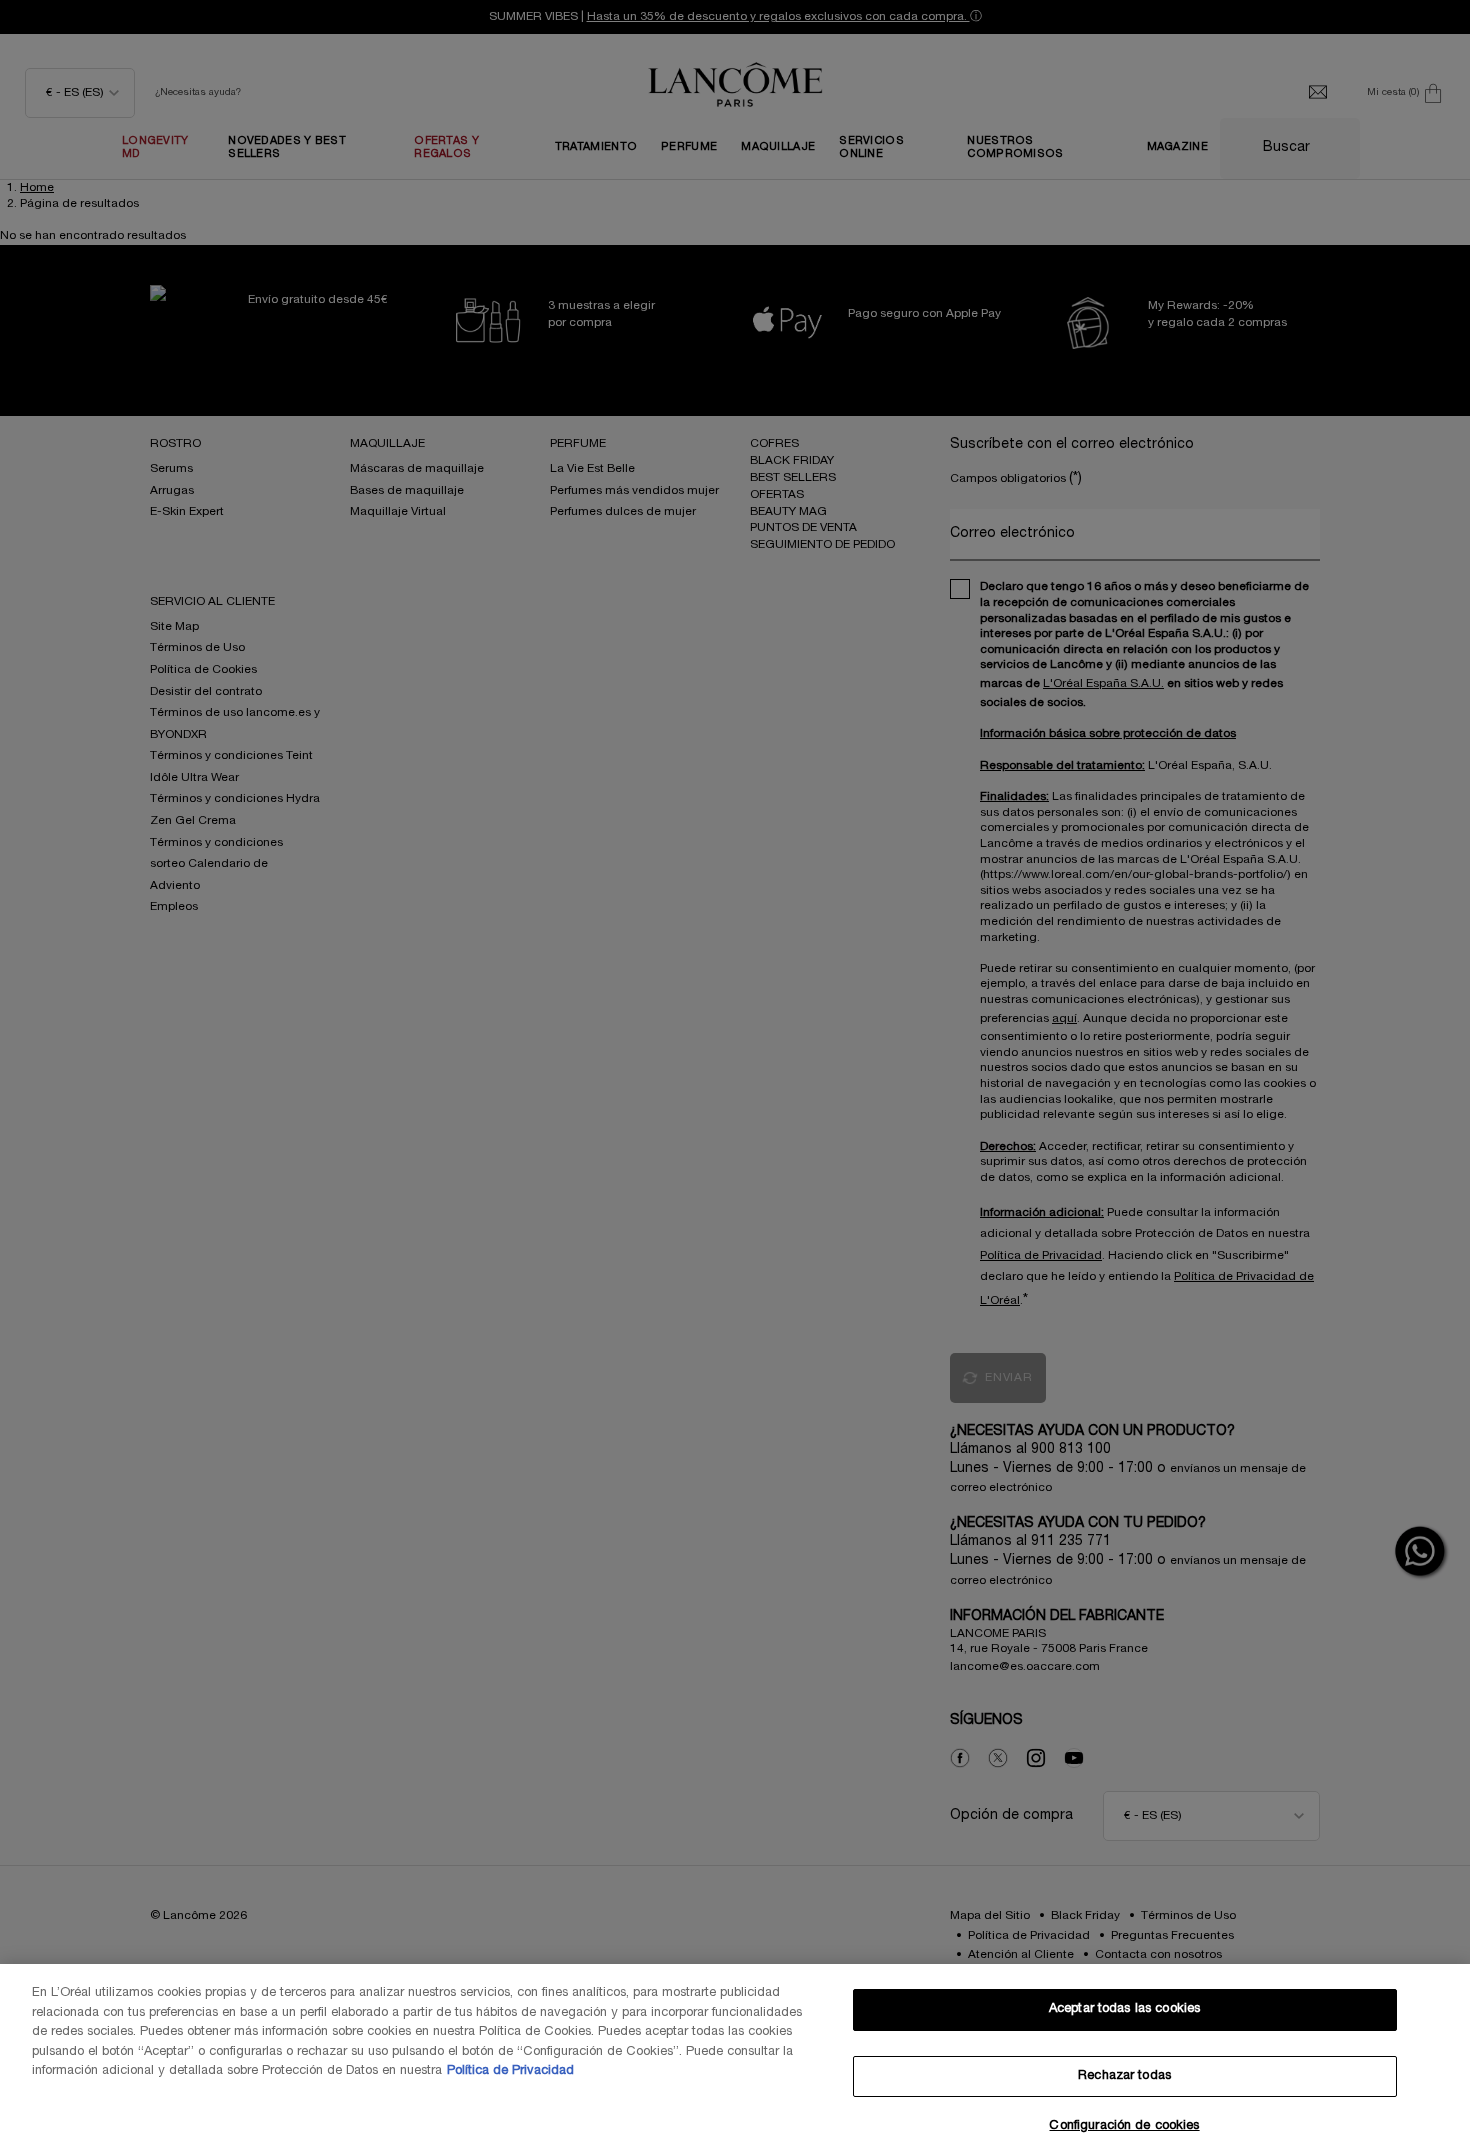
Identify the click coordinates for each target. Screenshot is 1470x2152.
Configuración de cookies (1124, 2126)
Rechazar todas (1124, 2076)
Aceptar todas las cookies (1124, 2009)
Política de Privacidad (510, 2071)
